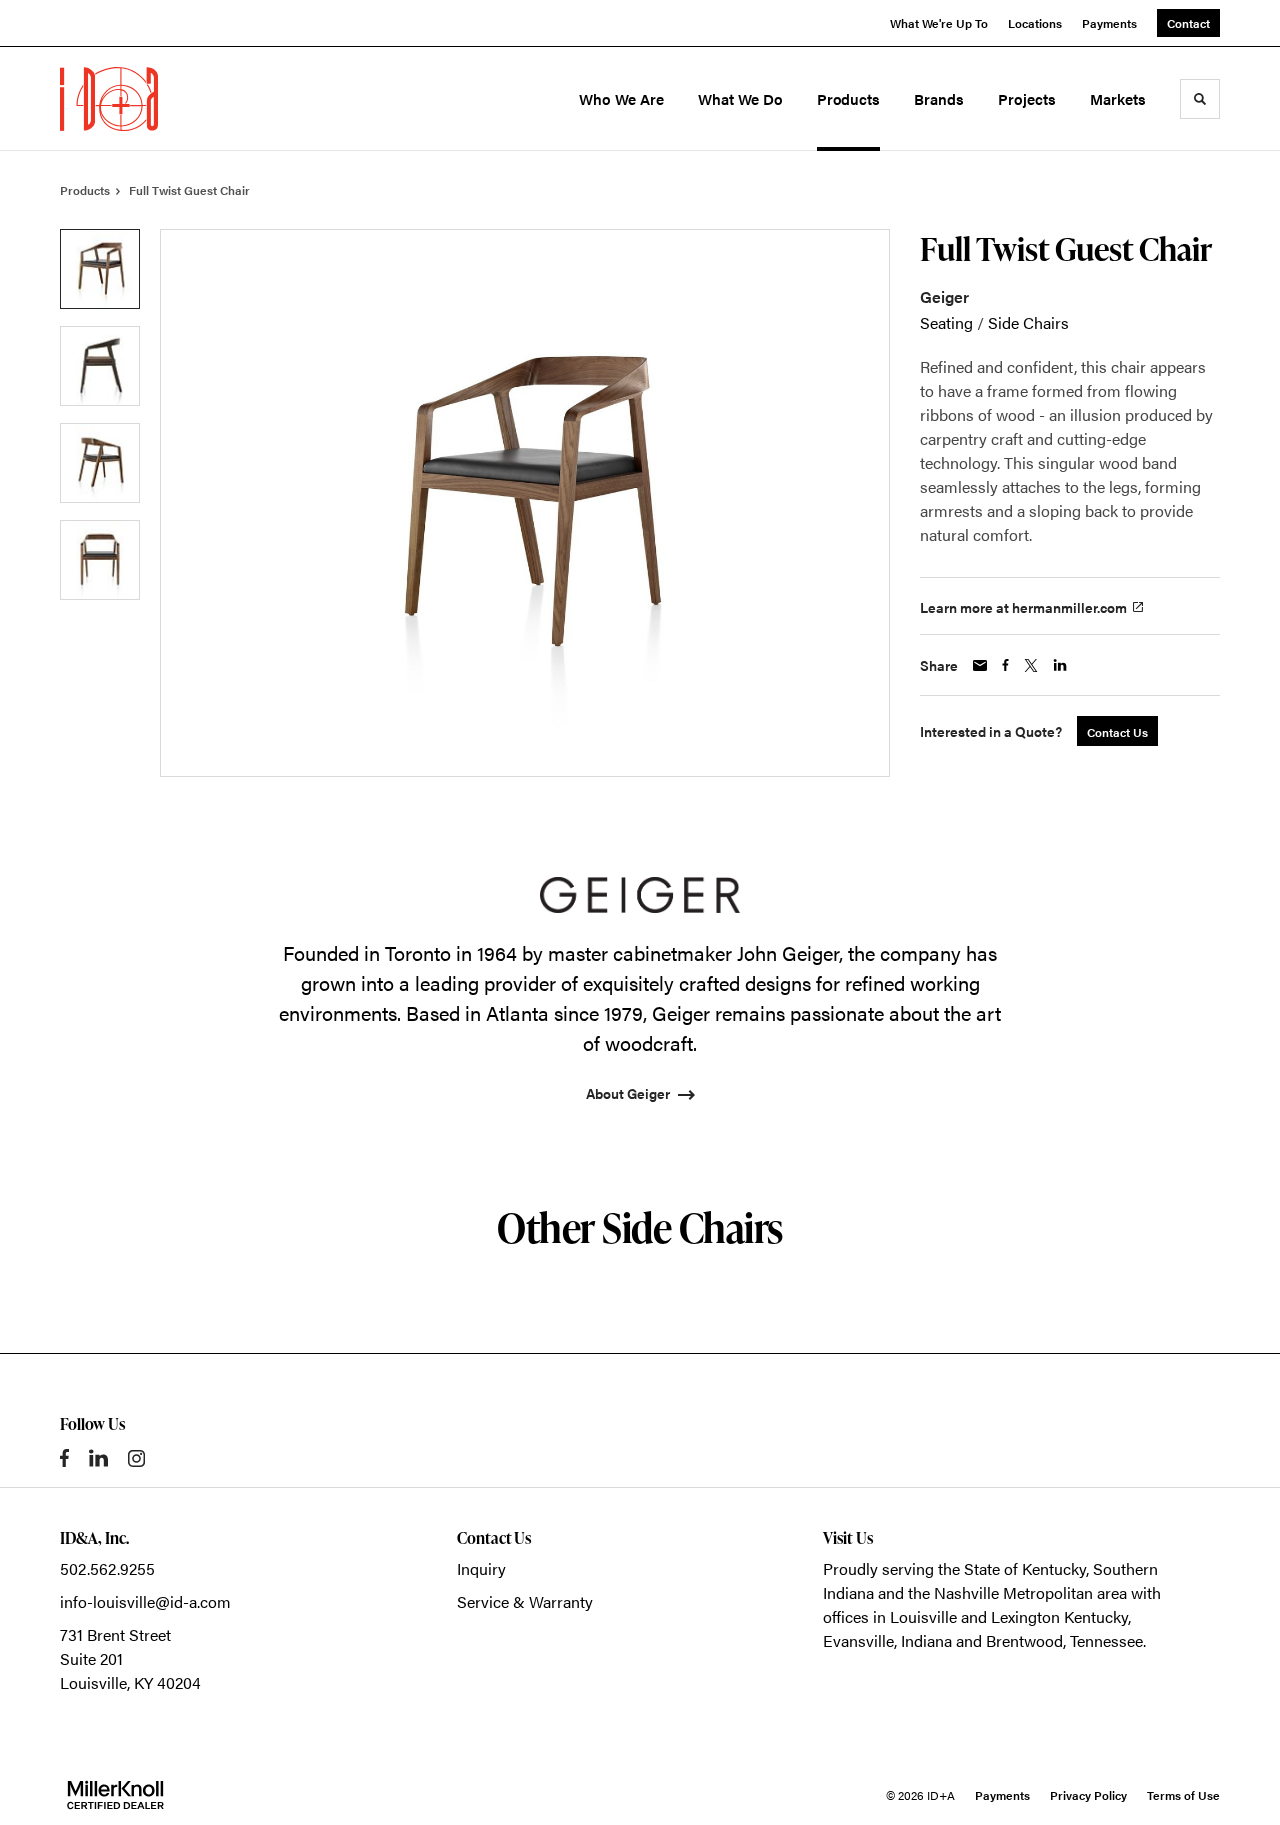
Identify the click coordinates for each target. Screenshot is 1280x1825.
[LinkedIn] (98, 1458)
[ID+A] (148, 99)
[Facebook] (64, 1458)
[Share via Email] (980, 665)
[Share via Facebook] (1005, 665)
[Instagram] (136, 1458)
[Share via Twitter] (1031, 665)
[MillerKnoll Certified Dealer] (115, 1795)
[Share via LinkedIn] (1060, 665)
